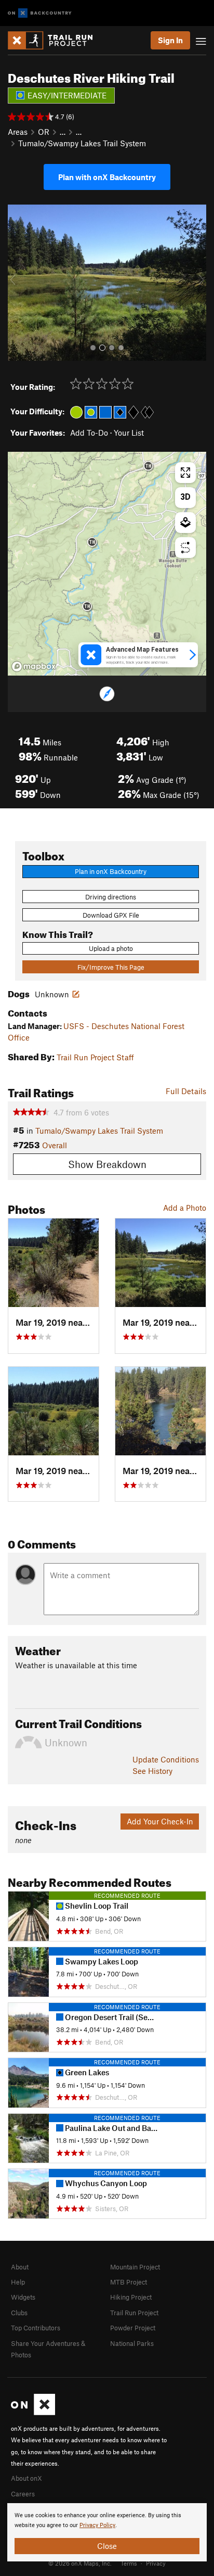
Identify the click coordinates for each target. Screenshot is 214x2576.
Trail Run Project (134, 2313)
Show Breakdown (107, 1164)
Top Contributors (36, 2328)
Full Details (186, 1091)
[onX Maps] (33, 2413)
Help (18, 2282)
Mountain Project (135, 2267)
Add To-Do (89, 433)
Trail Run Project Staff (95, 1057)
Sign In (170, 40)
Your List (129, 433)
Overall (55, 1145)
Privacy (156, 2563)
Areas (18, 132)
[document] (107, 2532)
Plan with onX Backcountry (107, 177)
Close (107, 2546)
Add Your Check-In (160, 1821)
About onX (26, 2478)
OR (44, 132)
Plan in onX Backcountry (111, 871)
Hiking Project (131, 2297)
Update (166, 1759)
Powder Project (133, 2328)
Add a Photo (185, 1208)
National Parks (132, 2343)
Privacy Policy (97, 2525)
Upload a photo (111, 948)
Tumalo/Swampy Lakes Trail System (82, 143)
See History (152, 1771)
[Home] (55, 40)
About (20, 2267)
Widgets (23, 2297)
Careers (23, 2494)
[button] (18, 283)
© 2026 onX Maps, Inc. (80, 2563)
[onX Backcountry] (40, 13)
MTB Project (129, 2282)
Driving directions (111, 897)
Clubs (19, 2313)
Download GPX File (111, 915)
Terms (129, 2563)
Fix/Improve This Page (111, 967)
